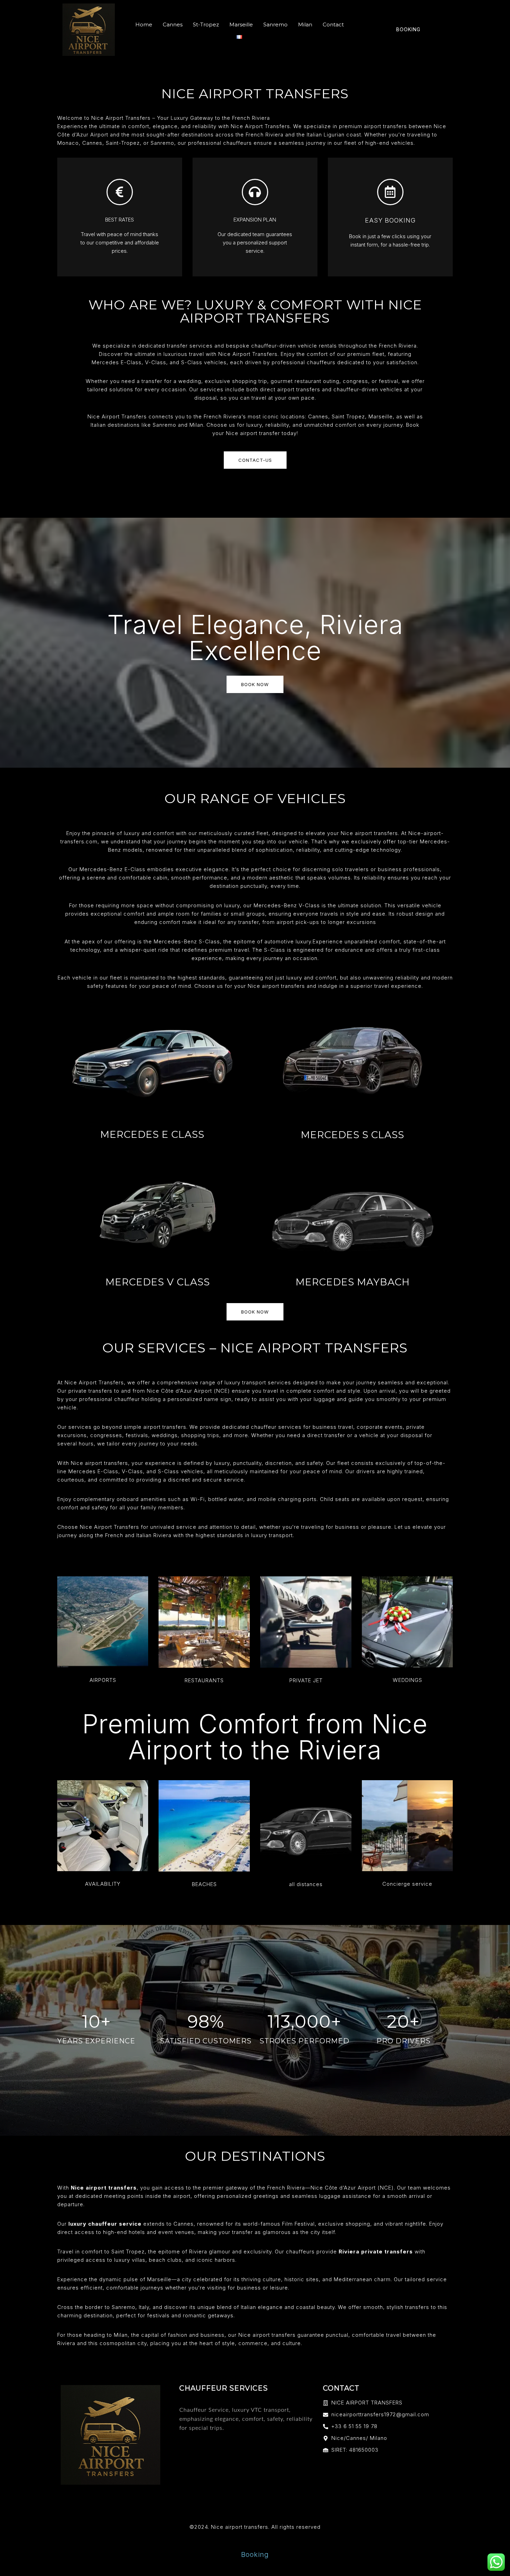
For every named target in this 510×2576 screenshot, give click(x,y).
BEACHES (204, 1884)
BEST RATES (120, 220)
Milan (305, 24)
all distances (306, 1884)
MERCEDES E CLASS (152, 1134)
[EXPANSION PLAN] (255, 192)
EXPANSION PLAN (255, 220)
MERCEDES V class (158, 1282)
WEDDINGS (407, 1680)
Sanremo (275, 24)
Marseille (241, 24)
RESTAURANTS (204, 1680)
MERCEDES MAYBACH (353, 1282)
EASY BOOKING (390, 220)
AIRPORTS (103, 1680)
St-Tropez (206, 24)
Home (144, 24)
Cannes (173, 24)
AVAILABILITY (103, 1884)
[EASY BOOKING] (390, 192)
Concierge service (407, 1884)
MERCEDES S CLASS (352, 1135)
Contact (333, 24)
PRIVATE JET (306, 1680)
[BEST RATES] (120, 192)
